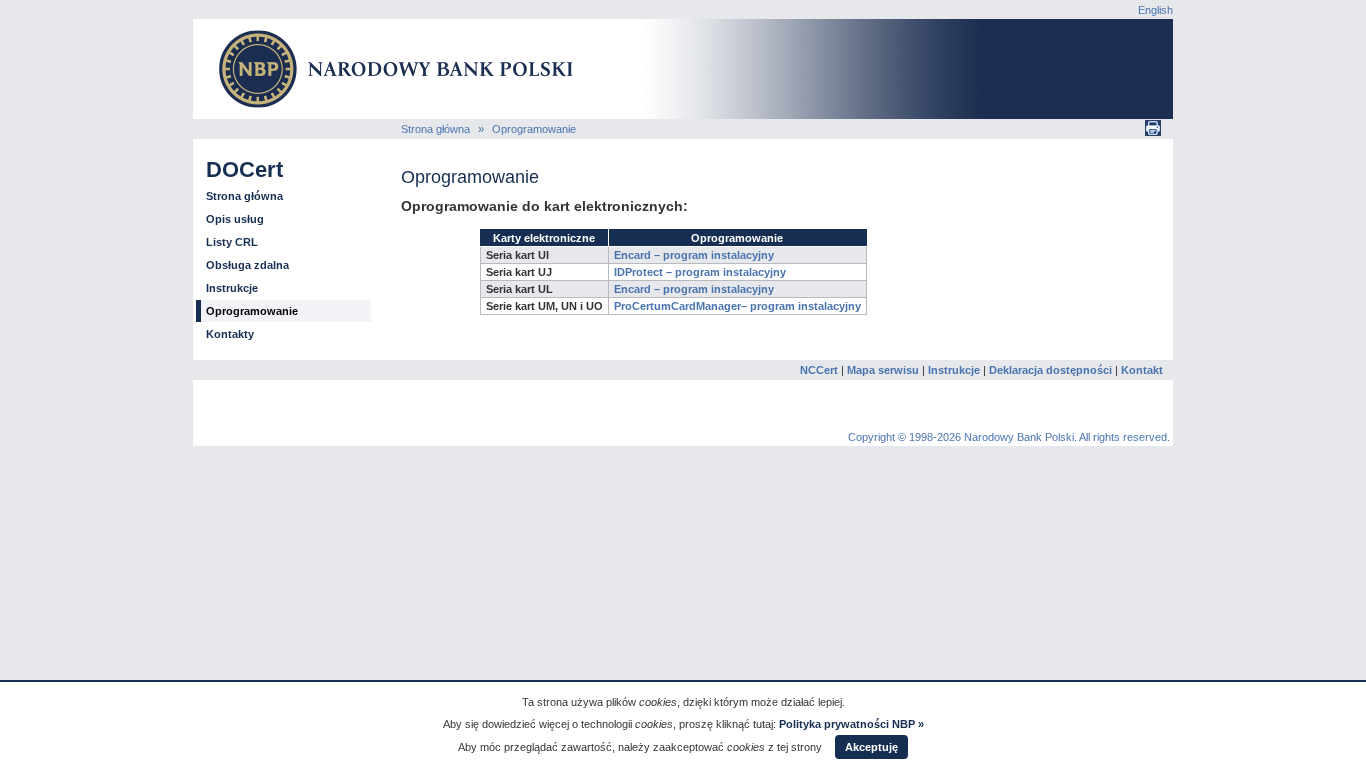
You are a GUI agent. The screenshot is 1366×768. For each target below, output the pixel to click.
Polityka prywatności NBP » (851, 724)
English (1155, 10)
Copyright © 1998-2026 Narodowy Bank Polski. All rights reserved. (1009, 437)
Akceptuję (871, 747)
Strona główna (435, 129)
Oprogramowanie (534, 129)
